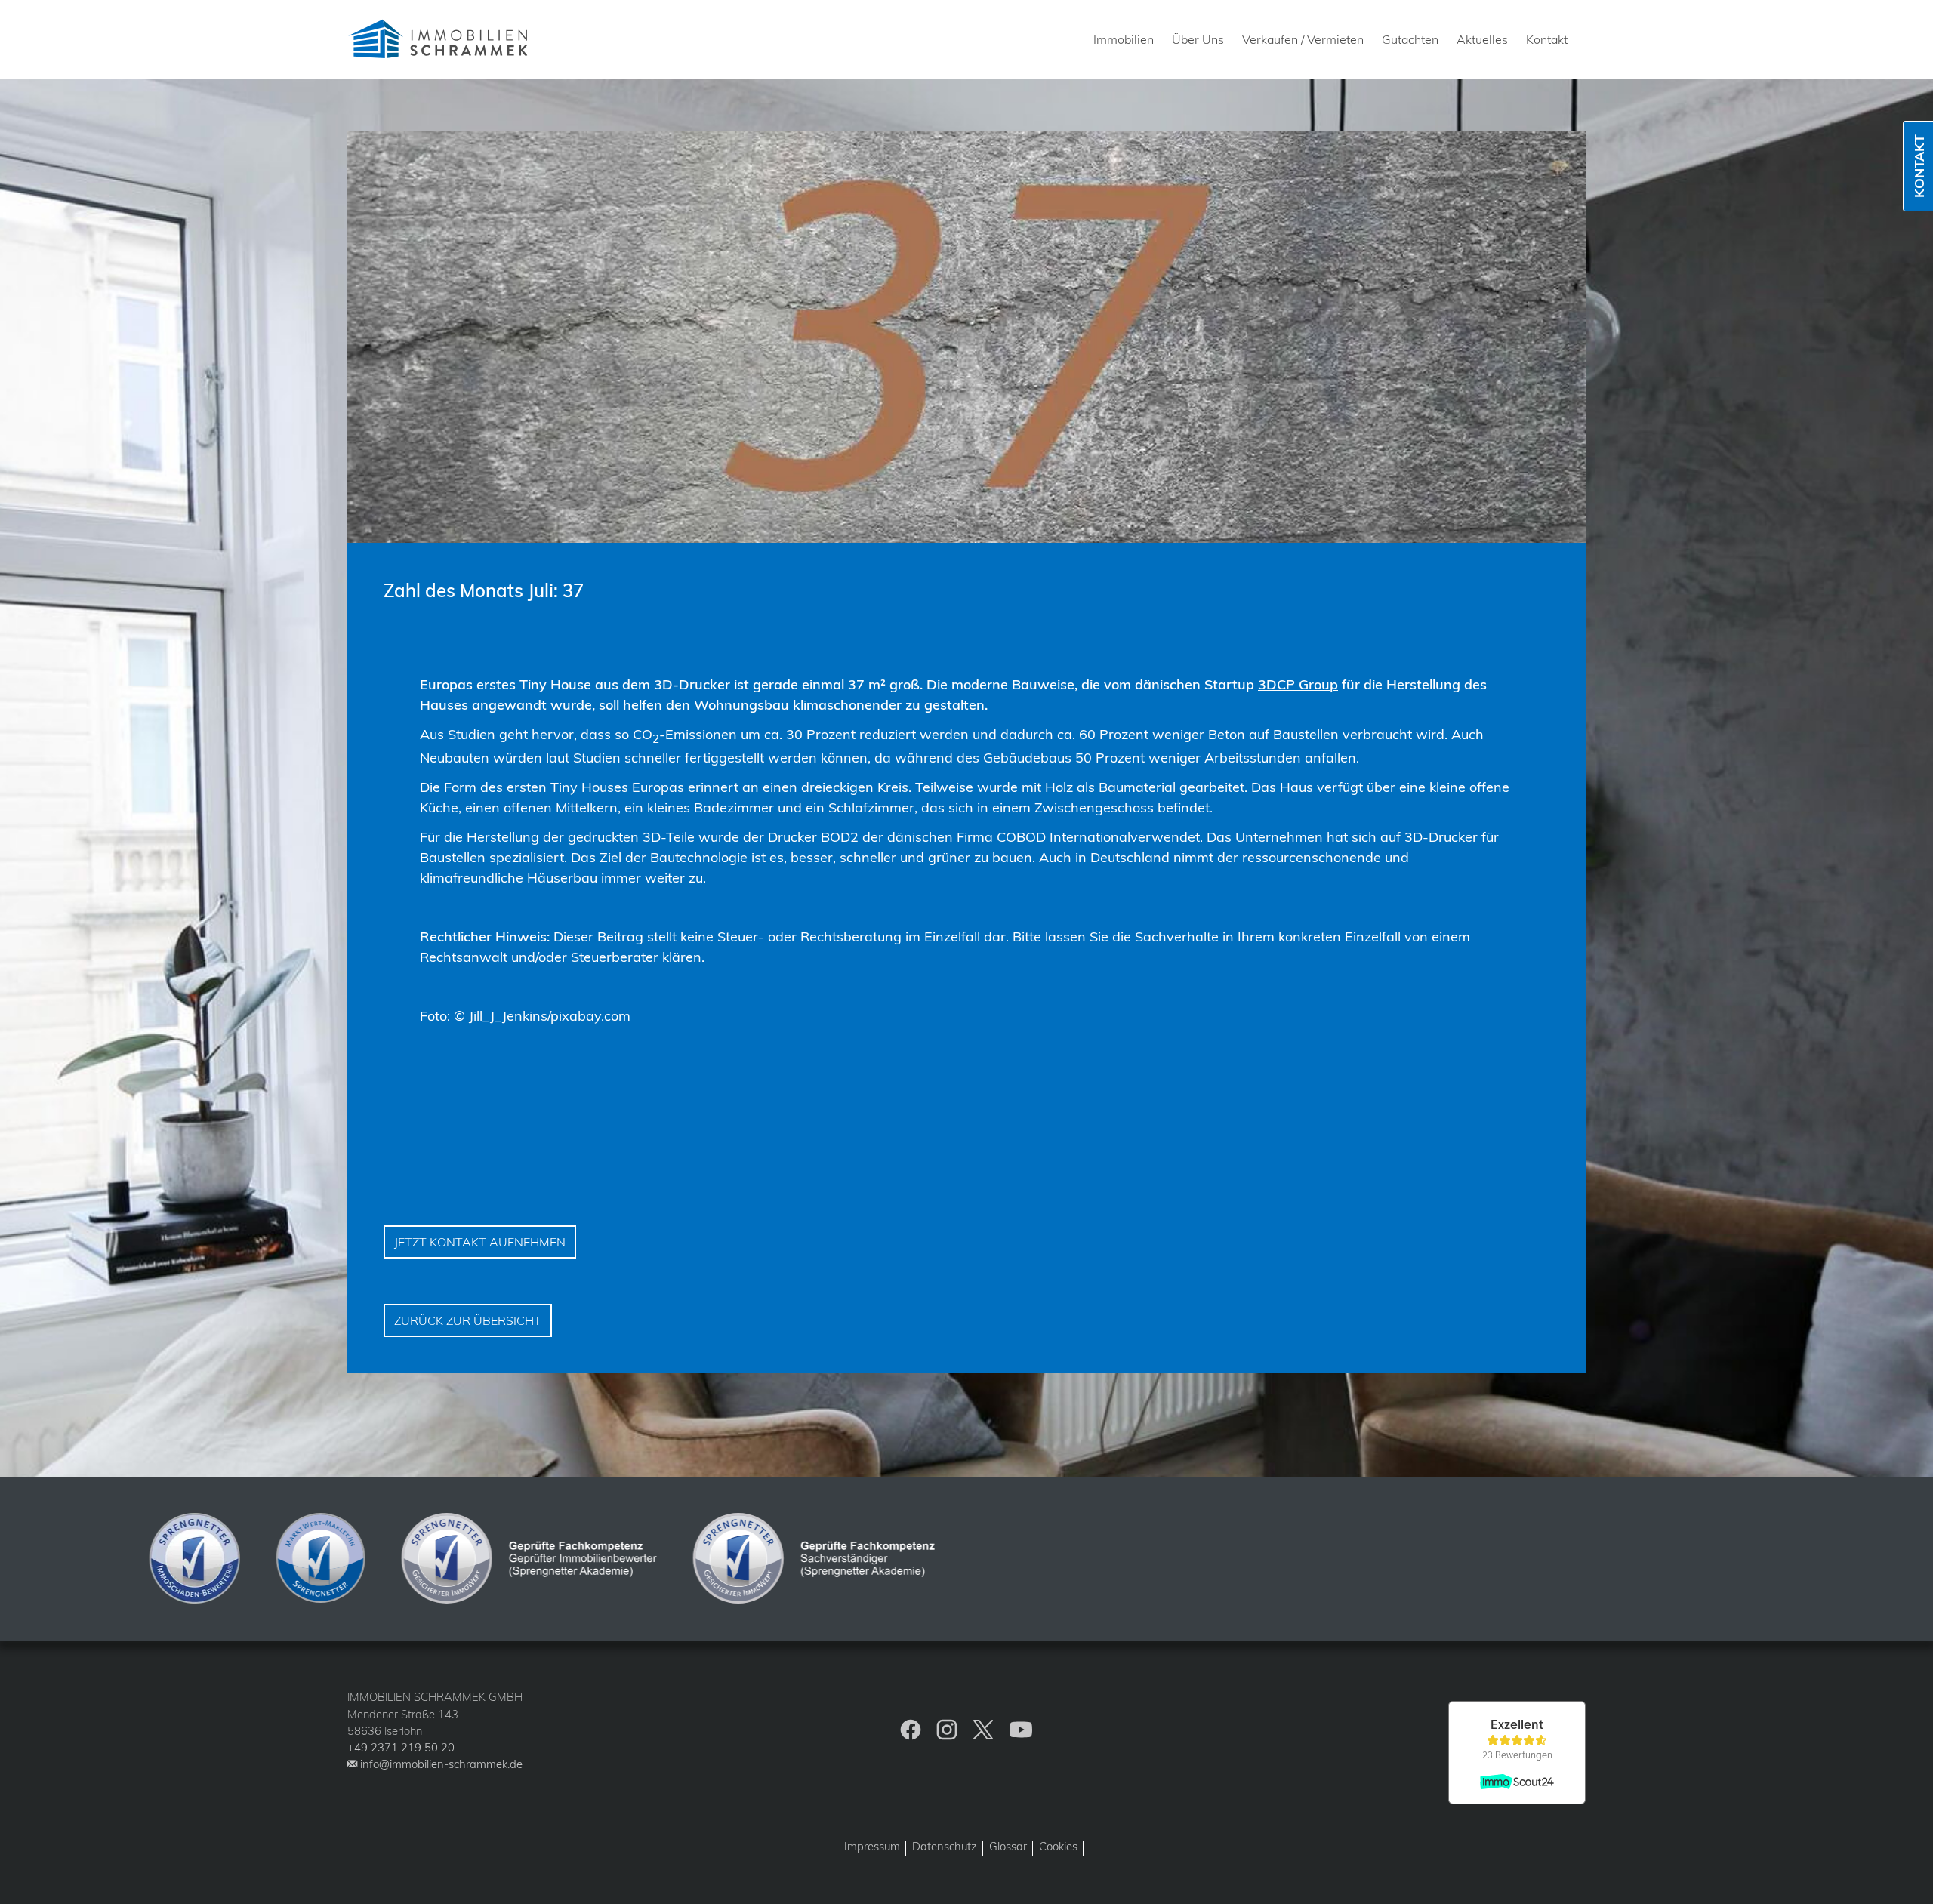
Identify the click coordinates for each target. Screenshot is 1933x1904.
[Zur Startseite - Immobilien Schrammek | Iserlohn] (441, 39)
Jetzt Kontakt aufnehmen (480, 1242)
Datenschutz (945, 1846)
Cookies (1058, 1846)
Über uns (1198, 39)
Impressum (872, 1846)
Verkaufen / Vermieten (1303, 39)
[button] (1908, 1879)
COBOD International (1064, 837)
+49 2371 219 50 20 (401, 1747)
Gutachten (1410, 39)
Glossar (1008, 1846)
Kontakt (1547, 39)
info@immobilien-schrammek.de (441, 1764)
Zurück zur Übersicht (468, 1320)
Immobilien (1124, 39)
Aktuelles (1482, 39)
